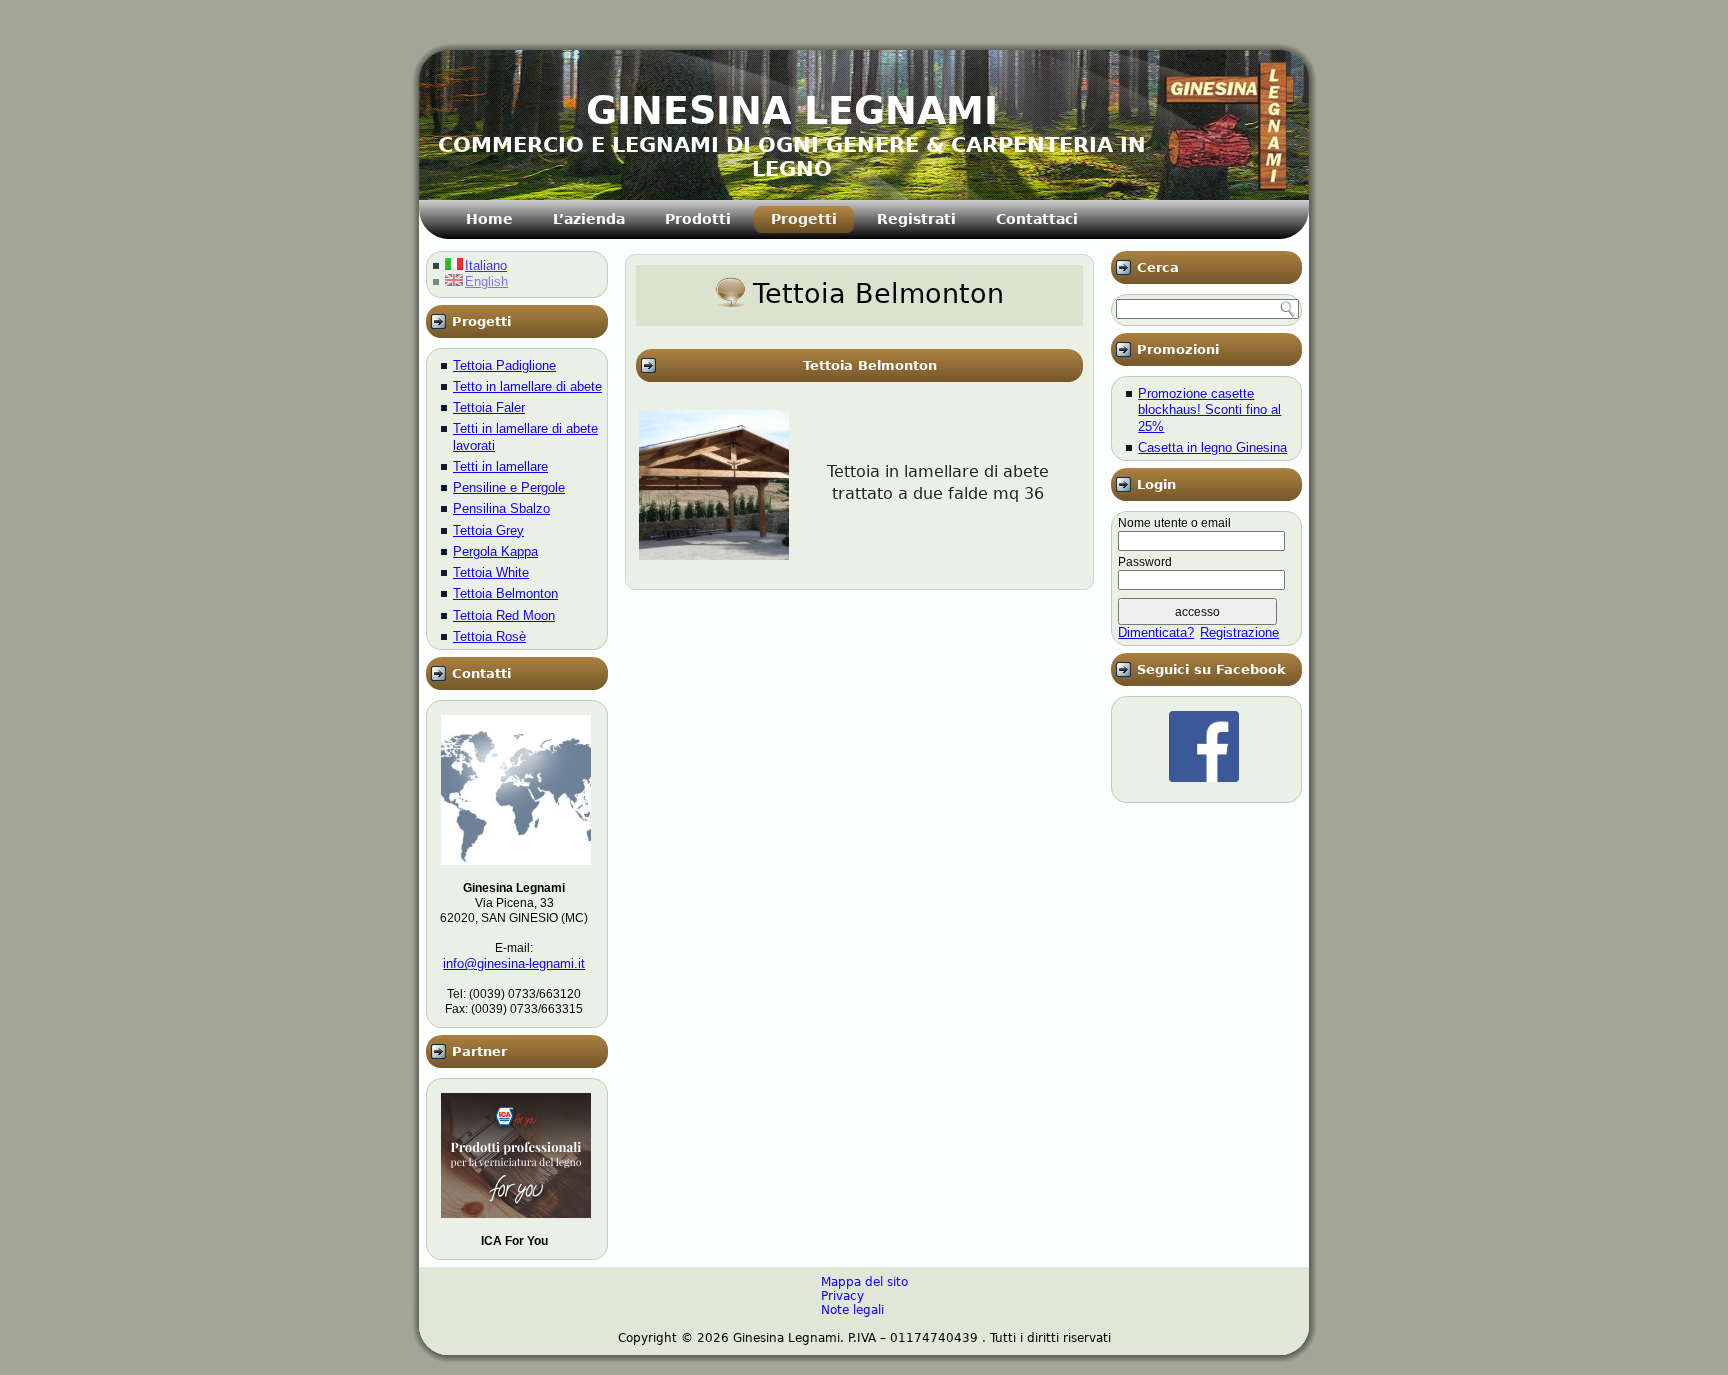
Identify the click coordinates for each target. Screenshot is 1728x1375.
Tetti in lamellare (500, 466)
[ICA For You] (516, 1223)
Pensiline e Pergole (509, 487)
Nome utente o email (1174, 523)
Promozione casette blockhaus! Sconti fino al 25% (1209, 410)
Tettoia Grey (488, 530)
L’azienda (589, 219)
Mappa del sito (864, 1282)
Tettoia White (491, 572)
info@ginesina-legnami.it (514, 963)
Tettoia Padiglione (504, 365)
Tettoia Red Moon (504, 615)
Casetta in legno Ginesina (1212, 447)
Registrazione (1239, 632)
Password (1145, 562)
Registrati (916, 219)
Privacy (842, 1296)
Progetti (804, 219)
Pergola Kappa (495, 551)
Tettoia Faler (489, 407)
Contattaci (1037, 219)
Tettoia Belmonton (505, 593)
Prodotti (698, 219)
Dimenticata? (1156, 632)
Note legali (852, 1310)
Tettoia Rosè (489, 636)
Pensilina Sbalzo (501, 508)
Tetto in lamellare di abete (527, 386)
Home (489, 219)
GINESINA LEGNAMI (792, 111)
